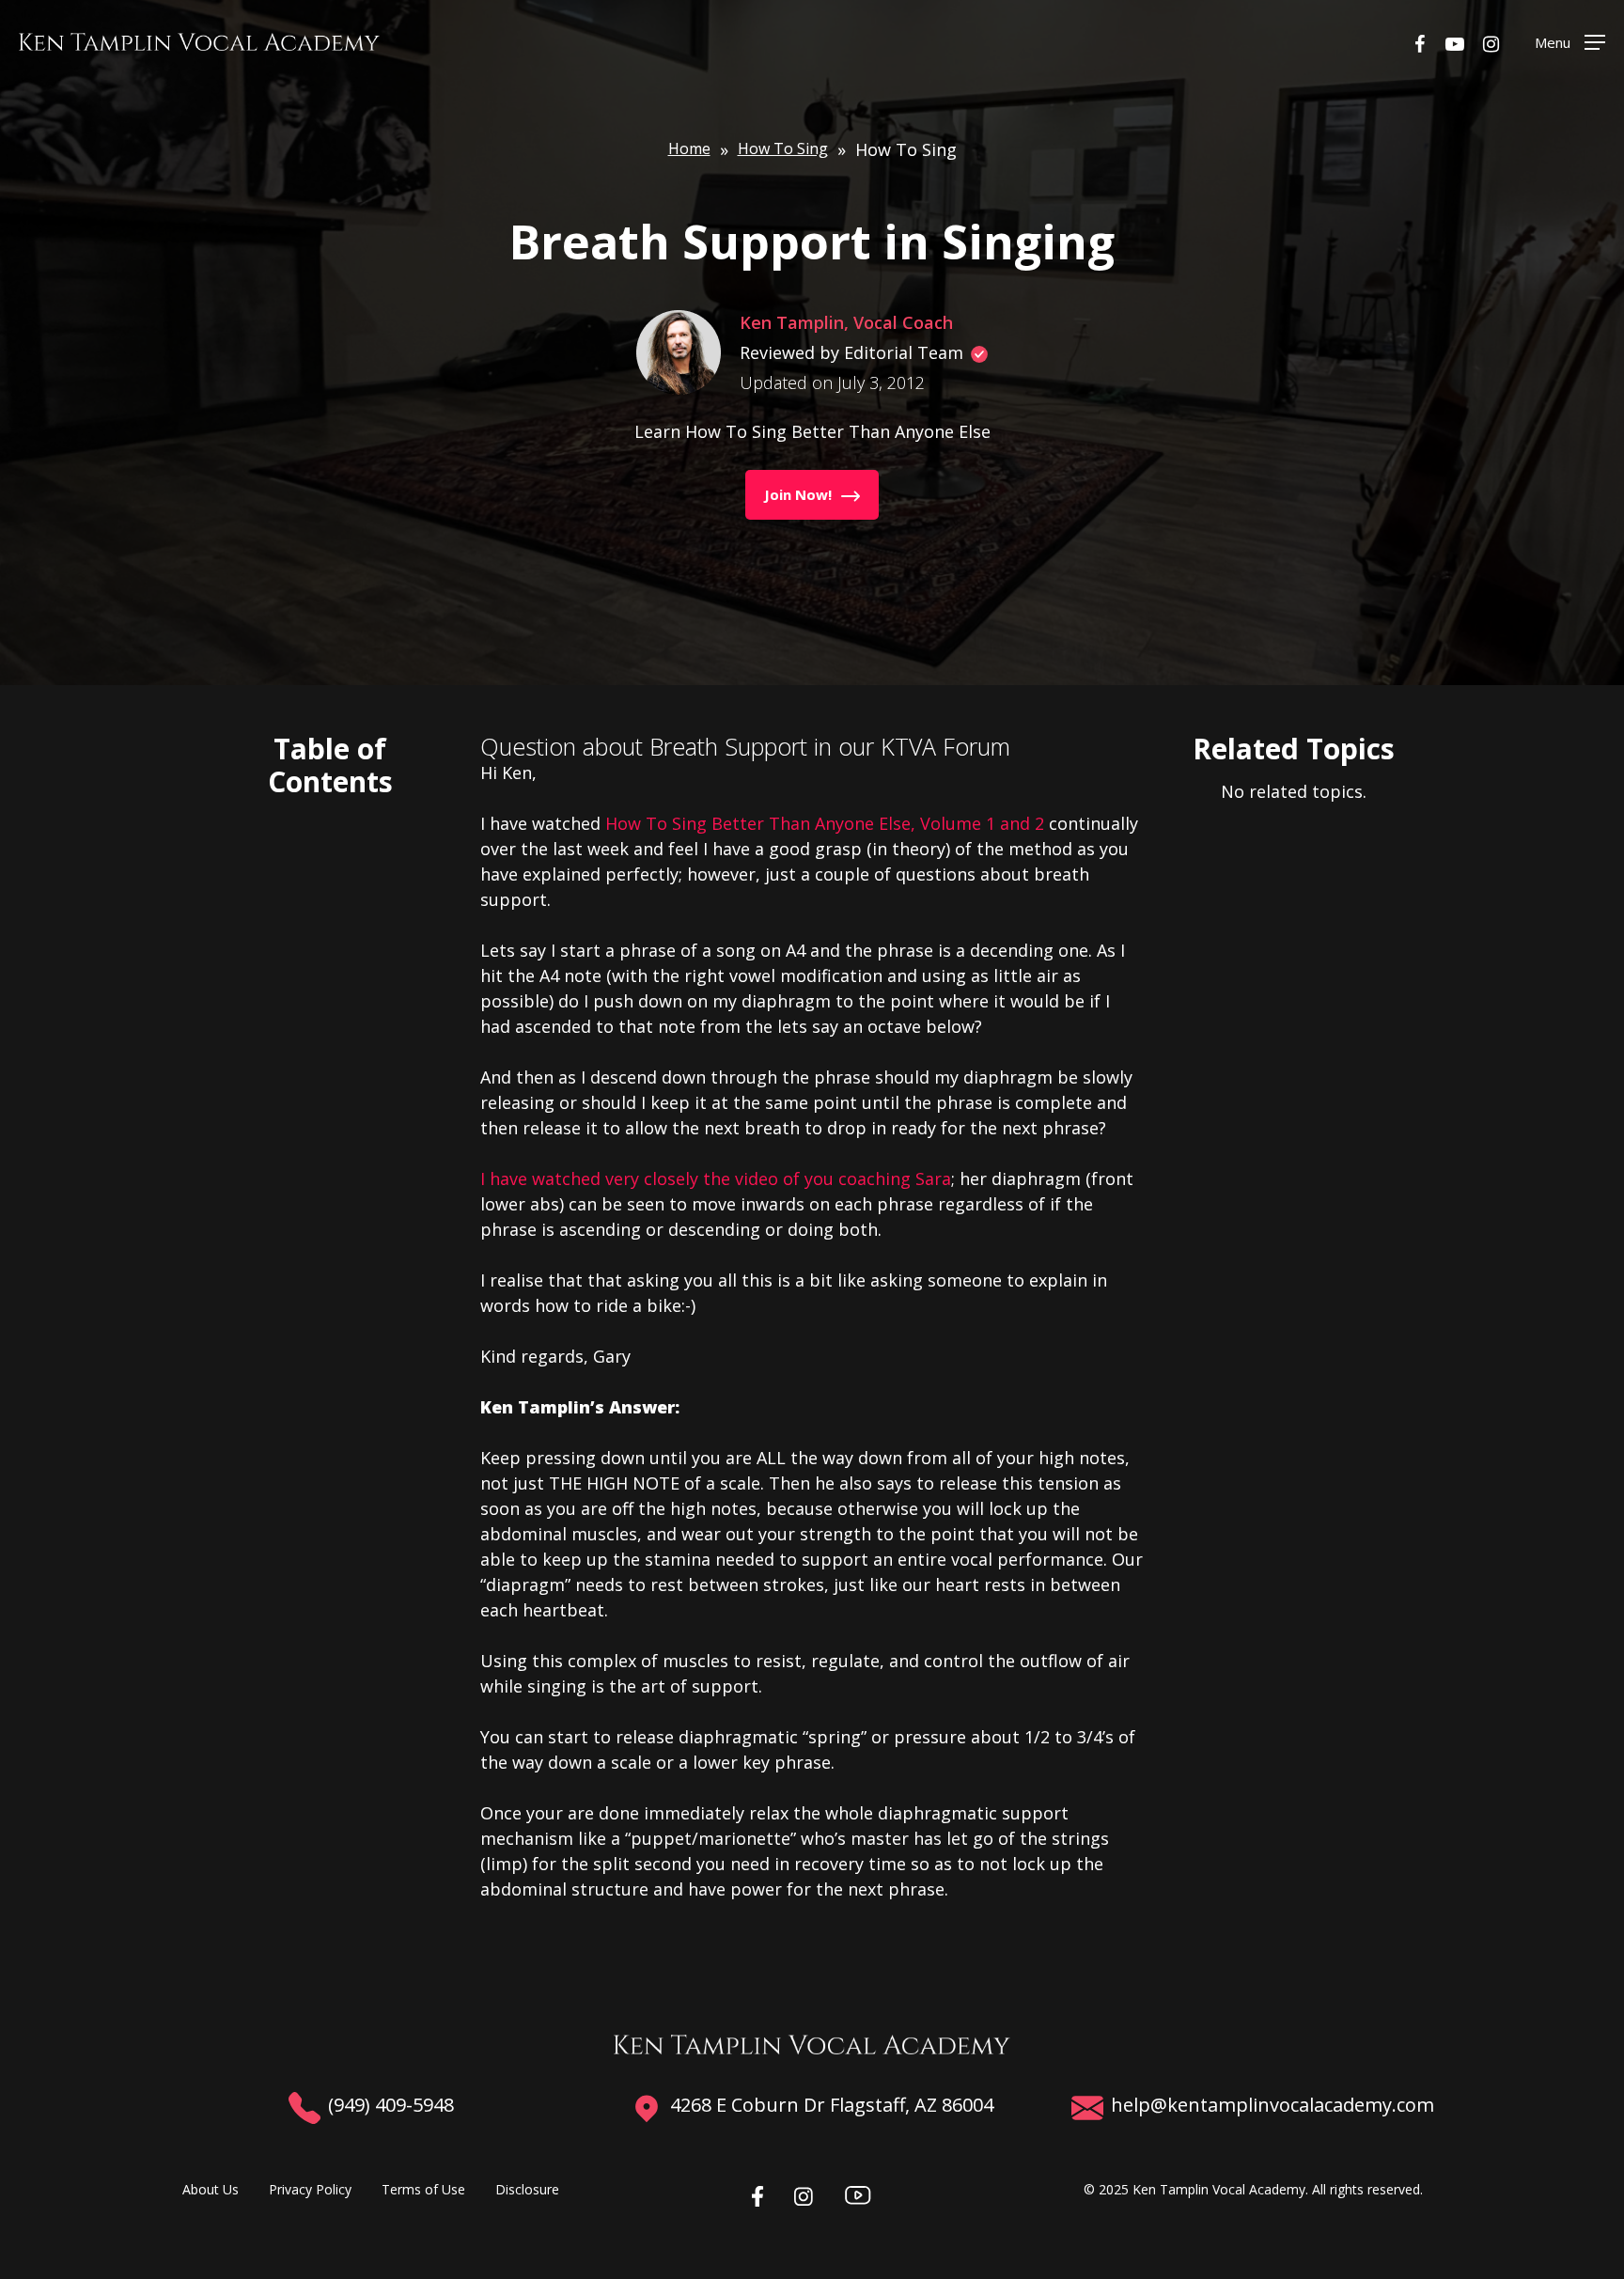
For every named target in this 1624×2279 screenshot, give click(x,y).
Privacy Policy (310, 2189)
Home (689, 148)
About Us (211, 2189)
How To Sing (783, 148)
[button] (1570, 42)
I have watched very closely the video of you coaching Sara (716, 1179)
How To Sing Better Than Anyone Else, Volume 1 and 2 (825, 823)
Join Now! (798, 494)
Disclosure (527, 2189)
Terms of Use (423, 2189)
